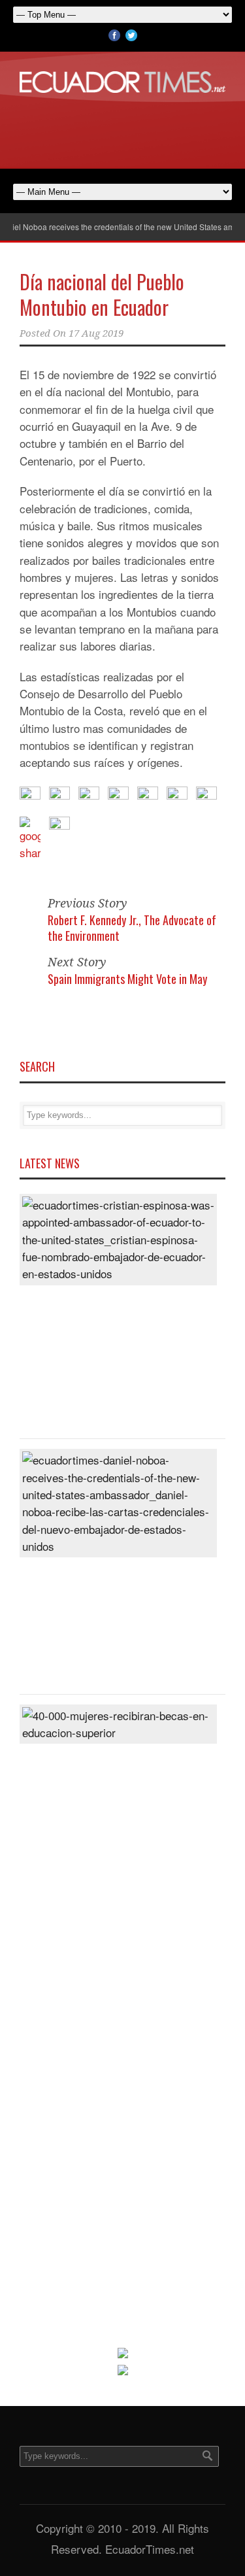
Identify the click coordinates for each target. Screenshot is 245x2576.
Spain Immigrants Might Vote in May (127, 979)
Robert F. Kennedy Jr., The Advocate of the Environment (132, 927)
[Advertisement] (123, 129)
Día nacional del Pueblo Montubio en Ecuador (102, 294)
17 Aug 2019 (96, 333)
